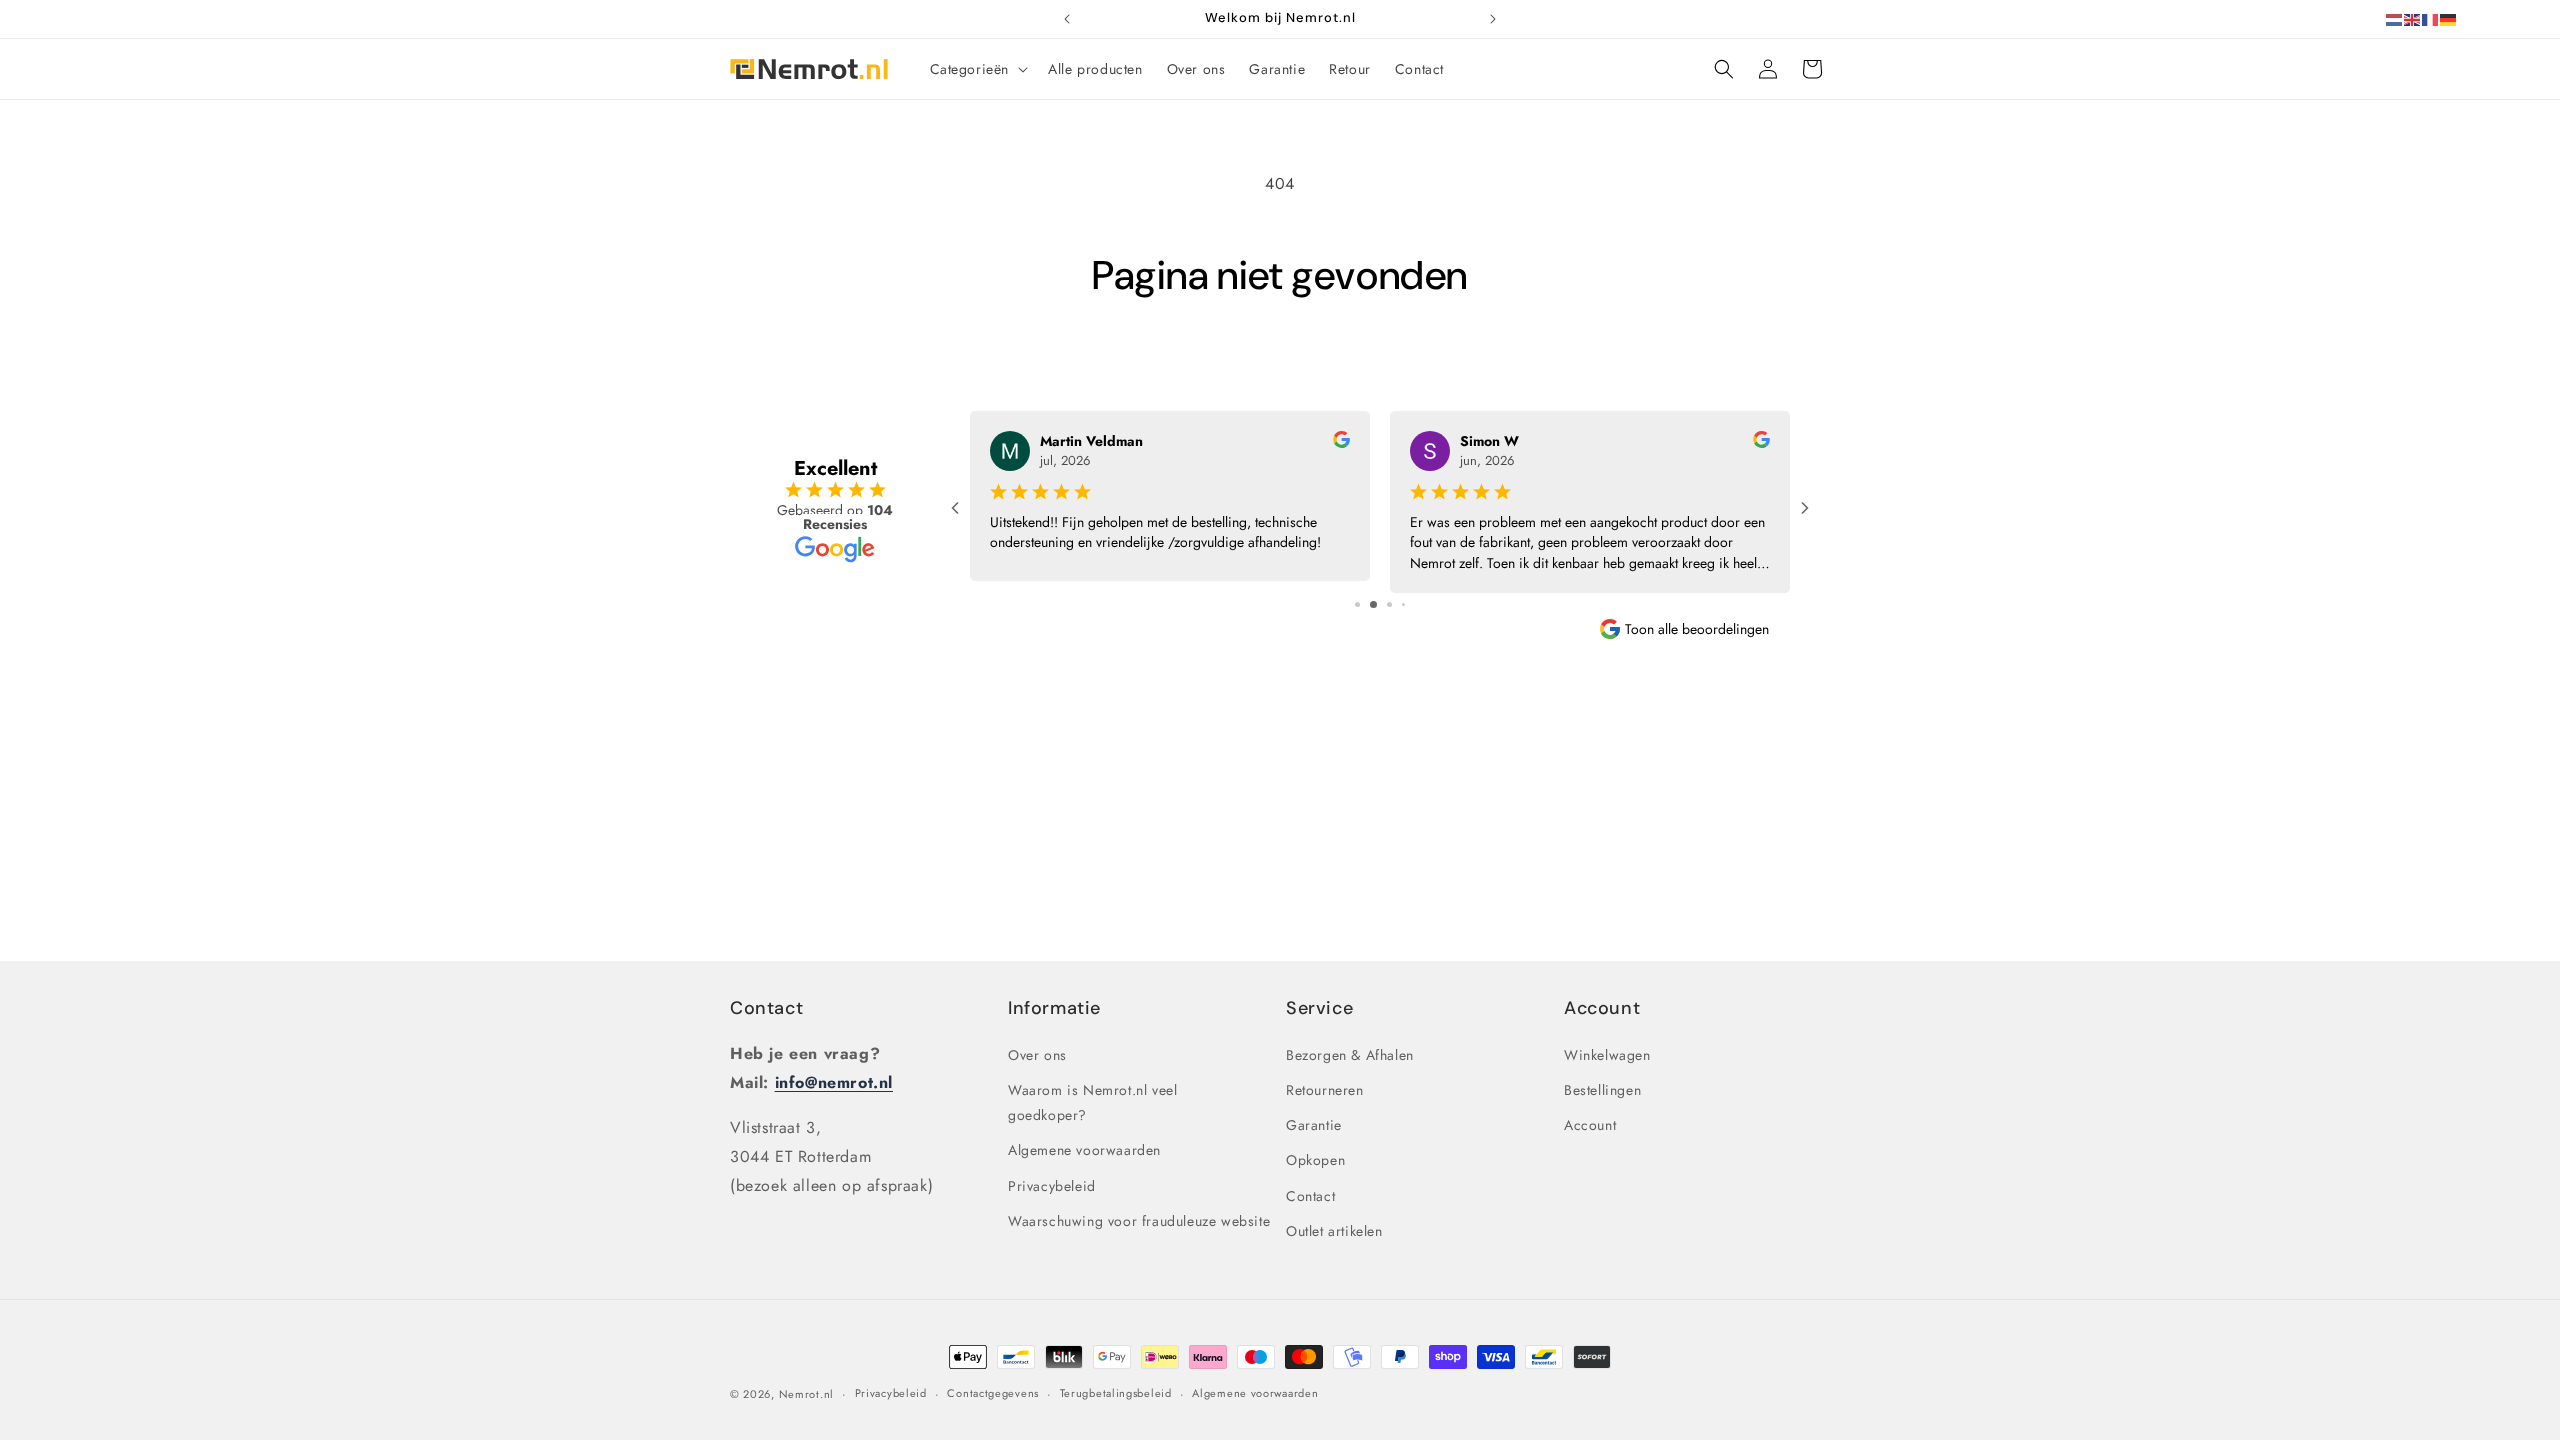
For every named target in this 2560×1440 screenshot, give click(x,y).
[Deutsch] (2449, 18)
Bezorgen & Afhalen (1350, 1054)
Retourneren (1325, 1090)
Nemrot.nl (806, 1394)
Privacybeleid (1052, 1185)
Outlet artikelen (1334, 1230)
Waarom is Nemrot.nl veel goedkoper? (1092, 1102)
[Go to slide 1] (1357, 604)
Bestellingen (1602, 1090)
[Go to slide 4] (1403, 604)
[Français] (2431, 18)
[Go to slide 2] (1373, 604)
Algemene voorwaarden (1084, 1150)
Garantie (1314, 1125)
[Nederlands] (2395, 18)
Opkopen (1315, 1160)
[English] (2413, 18)
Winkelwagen (1607, 1054)
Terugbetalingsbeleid (1116, 1393)
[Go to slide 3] (1389, 604)
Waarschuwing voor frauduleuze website (1139, 1220)
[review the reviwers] (1341, 443)
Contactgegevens (993, 1393)
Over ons (1037, 1054)
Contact (766, 1008)
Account (1590, 1125)
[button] (977, 69)
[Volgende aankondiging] (1493, 19)
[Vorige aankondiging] (1067, 19)
